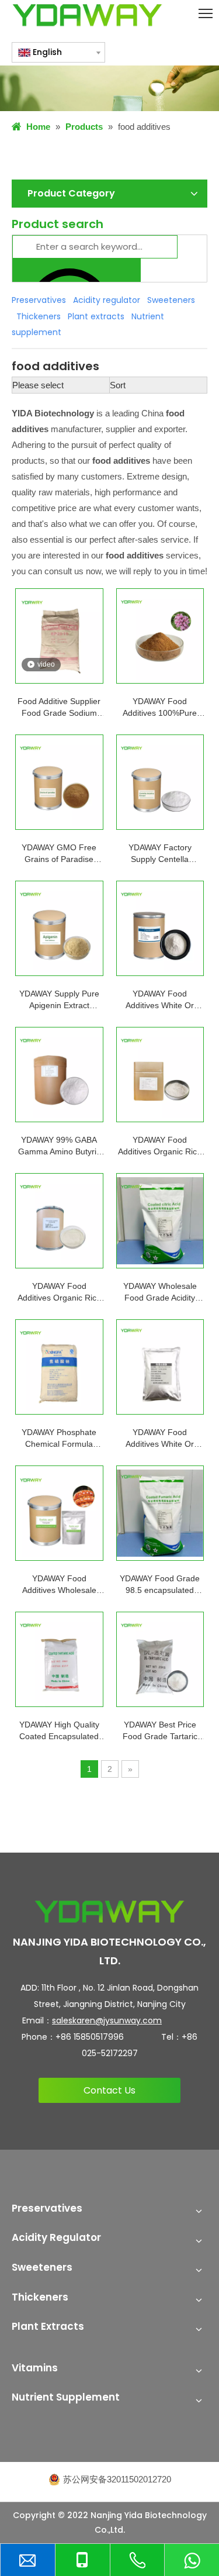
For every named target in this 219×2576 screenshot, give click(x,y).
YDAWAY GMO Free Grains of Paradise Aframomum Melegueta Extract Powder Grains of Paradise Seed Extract (59, 854)
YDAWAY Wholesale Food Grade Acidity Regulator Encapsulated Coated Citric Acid (160, 1292)
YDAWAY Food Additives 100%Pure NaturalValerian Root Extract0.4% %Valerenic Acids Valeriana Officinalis (160, 708)
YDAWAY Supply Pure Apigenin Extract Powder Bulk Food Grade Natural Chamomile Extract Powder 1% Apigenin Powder (59, 1000)
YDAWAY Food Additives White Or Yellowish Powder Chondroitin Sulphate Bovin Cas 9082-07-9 (160, 1000)
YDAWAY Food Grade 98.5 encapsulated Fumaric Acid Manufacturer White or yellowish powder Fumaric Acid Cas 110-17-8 (160, 1585)
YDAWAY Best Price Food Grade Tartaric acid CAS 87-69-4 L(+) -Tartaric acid (160, 1731)
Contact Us (109, 2090)
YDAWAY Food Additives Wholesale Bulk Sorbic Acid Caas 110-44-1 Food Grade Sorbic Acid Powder (59, 1585)
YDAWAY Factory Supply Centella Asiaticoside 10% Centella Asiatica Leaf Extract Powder (160, 854)
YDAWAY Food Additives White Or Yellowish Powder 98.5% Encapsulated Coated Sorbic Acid (160, 1439)
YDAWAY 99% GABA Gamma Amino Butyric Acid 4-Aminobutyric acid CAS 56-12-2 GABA (59, 1146)
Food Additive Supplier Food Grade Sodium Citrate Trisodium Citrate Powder (59, 708)
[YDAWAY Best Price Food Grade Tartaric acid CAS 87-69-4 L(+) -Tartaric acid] (160, 1659)
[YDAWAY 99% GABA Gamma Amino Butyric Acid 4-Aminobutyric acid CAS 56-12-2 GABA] (59, 1075)
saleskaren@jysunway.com (107, 2020)
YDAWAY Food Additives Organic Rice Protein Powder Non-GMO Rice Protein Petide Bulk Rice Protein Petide (160, 1146)
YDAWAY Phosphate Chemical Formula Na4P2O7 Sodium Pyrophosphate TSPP (59, 1439)
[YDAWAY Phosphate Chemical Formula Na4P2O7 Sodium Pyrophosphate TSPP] (59, 1367)
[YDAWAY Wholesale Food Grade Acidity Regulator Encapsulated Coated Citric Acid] (160, 1221)
